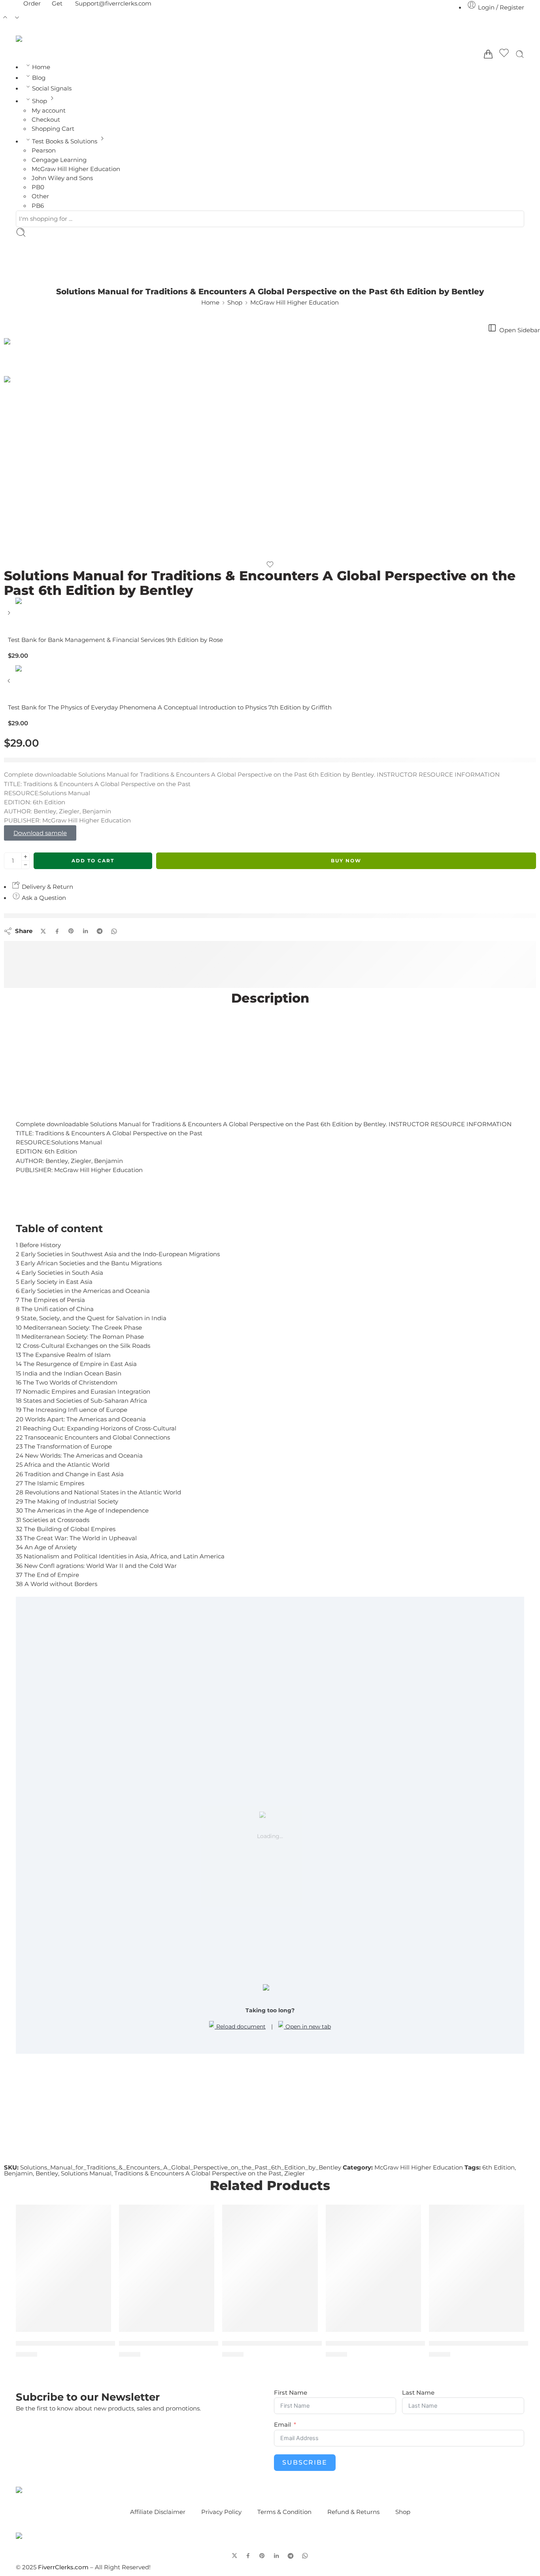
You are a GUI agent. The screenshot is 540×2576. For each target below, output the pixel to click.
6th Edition (498, 2168)
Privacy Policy (221, 2512)
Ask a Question (43, 898)
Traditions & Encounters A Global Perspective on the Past (198, 2173)
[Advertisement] (270, 1065)
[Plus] (25, 857)
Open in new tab (307, 2027)
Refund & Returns (353, 2512)
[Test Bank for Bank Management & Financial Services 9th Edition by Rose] (10, 616)
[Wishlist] (504, 54)
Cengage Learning (59, 160)
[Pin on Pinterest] (71, 931)
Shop (40, 101)
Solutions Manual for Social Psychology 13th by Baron (419, 2343)
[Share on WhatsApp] (114, 931)
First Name (291, 2393)
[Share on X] (43, 931)
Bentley (47, 2173)
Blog (39, 78)
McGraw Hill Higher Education (76, 169)
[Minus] (25, 865)
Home (41, 67)
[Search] (520, 54)
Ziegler (295, 2173)
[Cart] (488, 54)
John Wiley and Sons (62, 178)
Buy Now (346, 861)
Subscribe (305, 2462)
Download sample (40, 833)
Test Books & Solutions (65, 141)
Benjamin (18, 2173)
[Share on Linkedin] (85, 931)
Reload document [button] (240, 2027)
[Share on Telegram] (100, 931)
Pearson (44, 151)
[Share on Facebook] (57, 931)
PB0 (38, 187)
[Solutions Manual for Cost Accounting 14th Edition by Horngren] (270, 2268)
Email (282, 2425)
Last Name (418, 2393)
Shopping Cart (53, 129)
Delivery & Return (47, 887)
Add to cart (93, 861)
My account (49, 111)
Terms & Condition (284, 2512)
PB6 (38, 206)
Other (40, 196)
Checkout (46, 120)
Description (270, 998)
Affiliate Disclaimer (158, 2512)
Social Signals (52, 88)
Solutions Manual (86, 2173)
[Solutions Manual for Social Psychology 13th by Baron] (373, 2268)
